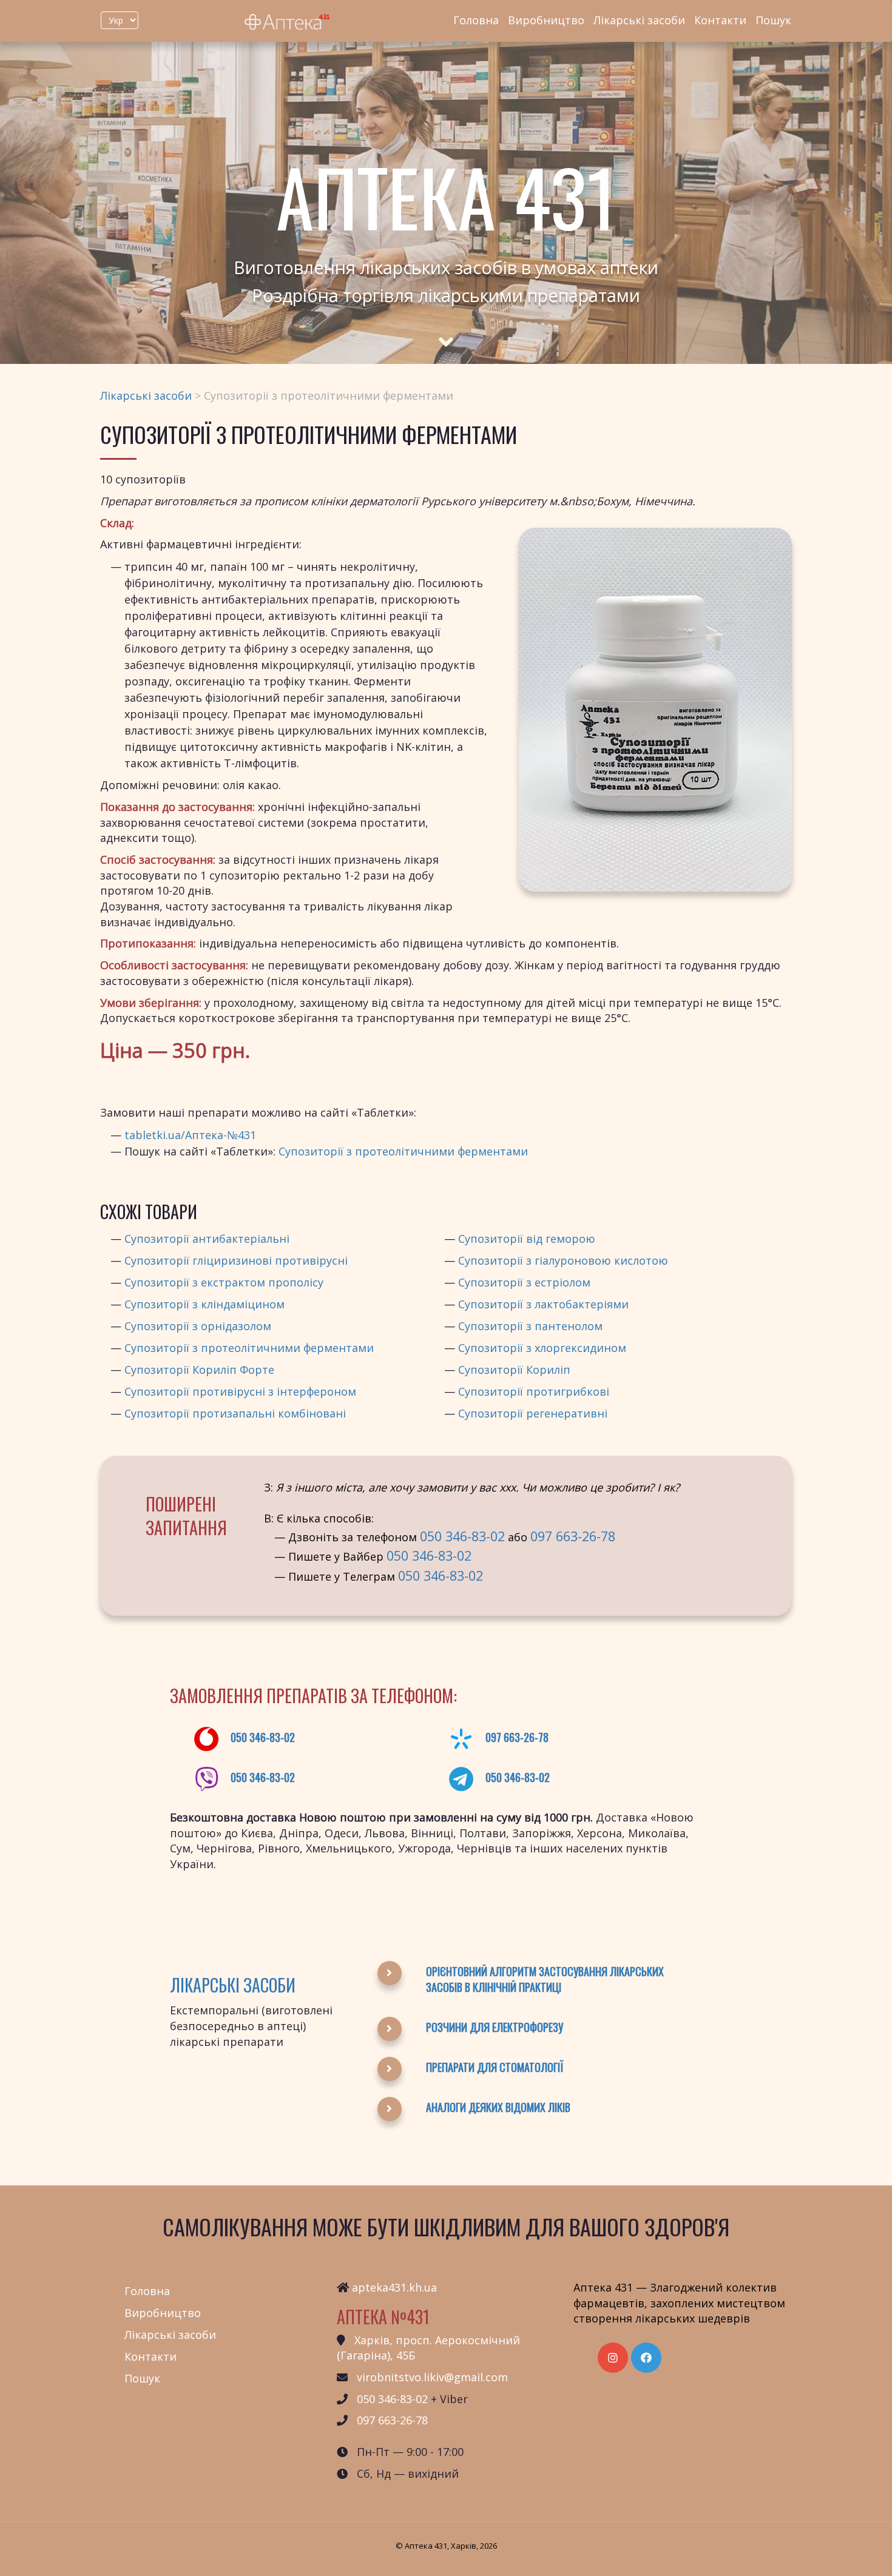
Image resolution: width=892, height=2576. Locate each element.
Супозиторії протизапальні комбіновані (235, 1413)
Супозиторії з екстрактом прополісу (224, 1282)
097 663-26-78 (573, 1536)
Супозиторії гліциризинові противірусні (236, 1260)
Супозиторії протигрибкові (534, 1391)
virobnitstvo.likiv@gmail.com (432, 2377)
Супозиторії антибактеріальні (207, 1239)
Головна (476, 20)
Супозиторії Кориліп (514, 1370)
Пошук (773, 20)
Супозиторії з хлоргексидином (542, 1348)
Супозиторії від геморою (527, 1239)
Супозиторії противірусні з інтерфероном (240, 1391)
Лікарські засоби (639, 20)
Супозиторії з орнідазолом (198, 1326)
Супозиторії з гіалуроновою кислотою (563, 1260)
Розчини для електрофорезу (495, 2027)
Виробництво (546, 20)
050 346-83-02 (462, 1536)
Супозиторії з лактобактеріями (543, 1304)
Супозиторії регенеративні (533, 1413)
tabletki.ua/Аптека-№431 (190, 1135)
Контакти (720, 20)
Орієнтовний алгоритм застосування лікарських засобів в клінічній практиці (545, 1979)
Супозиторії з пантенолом (530, 1326)
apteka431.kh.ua (394, 2287)
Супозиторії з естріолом (524, 1282)
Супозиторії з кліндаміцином (204, 1304)
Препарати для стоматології (495, 2067)
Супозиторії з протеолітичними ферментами (403, 1151)
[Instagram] (613, 2358)
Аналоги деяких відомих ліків (498, 2107)
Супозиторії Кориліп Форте (199, 1370)
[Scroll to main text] (446, 331)
